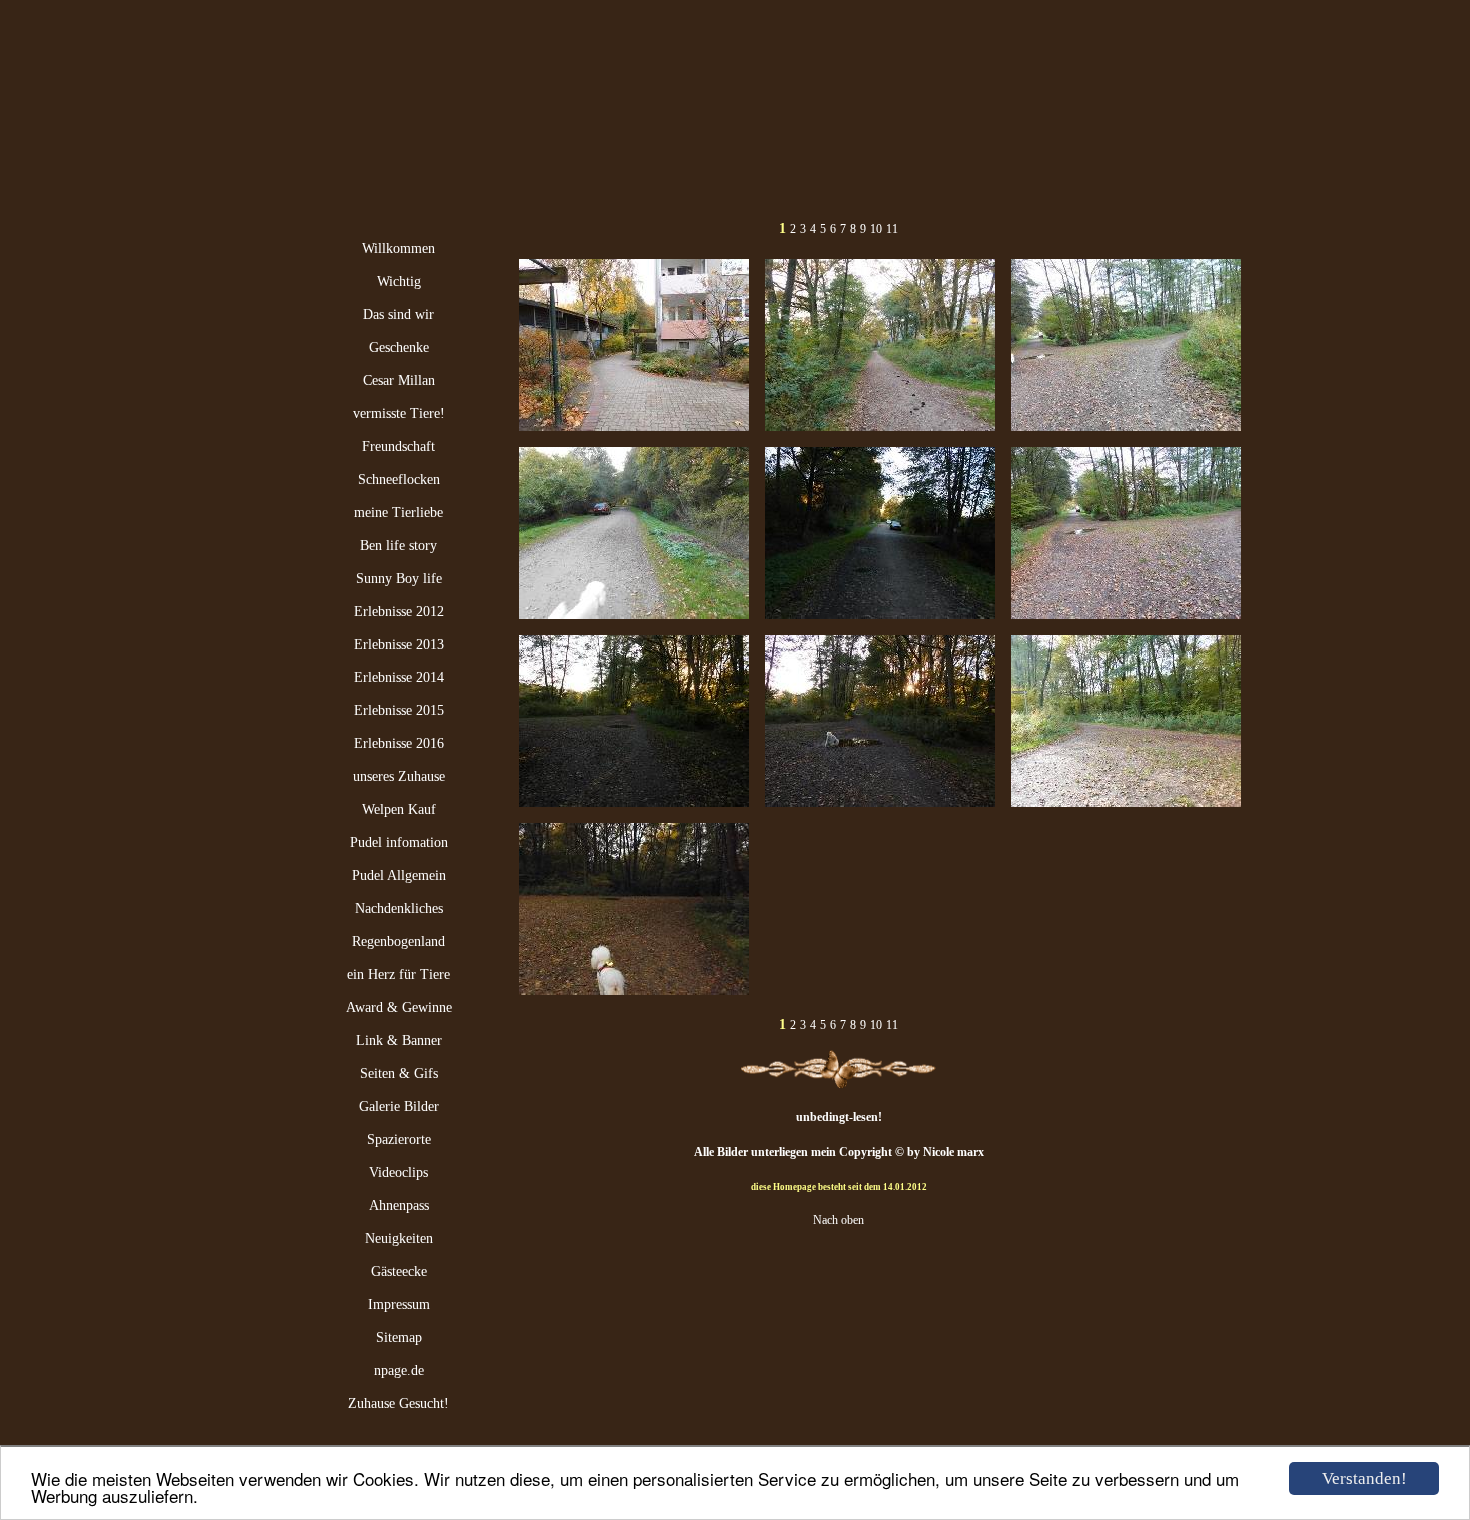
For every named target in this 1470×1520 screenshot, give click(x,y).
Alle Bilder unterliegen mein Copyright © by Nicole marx (839, 1152)
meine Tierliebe (398, 512)
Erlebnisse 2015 (399, 710)
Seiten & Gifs (399, 1073)
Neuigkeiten (399, 1238)
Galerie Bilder (399, 1106)
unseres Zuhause (399, 776)
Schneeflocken (399, 479)
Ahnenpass (399, 1205)
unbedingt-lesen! (839, 1117)
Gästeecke (399, 1271)
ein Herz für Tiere (398, 974)
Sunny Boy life (399, 578)
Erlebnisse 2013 (399, 644)
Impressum (399, 1304)
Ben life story (398, 545)
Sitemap (399, 1337)
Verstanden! (1364, 1478)
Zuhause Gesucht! (398, 1403)
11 (892, 229)
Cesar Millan (399, 380)
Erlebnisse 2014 (399, 677)
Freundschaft (398, 446)
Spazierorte (399, 1139)
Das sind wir (398, 314)
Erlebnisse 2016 (399, 743)
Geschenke (399, 347)
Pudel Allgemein (399, 875)
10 (876, 229)
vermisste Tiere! (399, 413)
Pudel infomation (399, 842)
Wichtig (399, 281)
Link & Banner (399, 1040)
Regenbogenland (398, 941)
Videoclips (398, 1172)
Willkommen (398, 248)
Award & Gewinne (399, 1007)
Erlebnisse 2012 (399, 611)
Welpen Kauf (399, 809)
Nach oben (838, 1220)
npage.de (399, 1370)
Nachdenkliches (399, 908)
